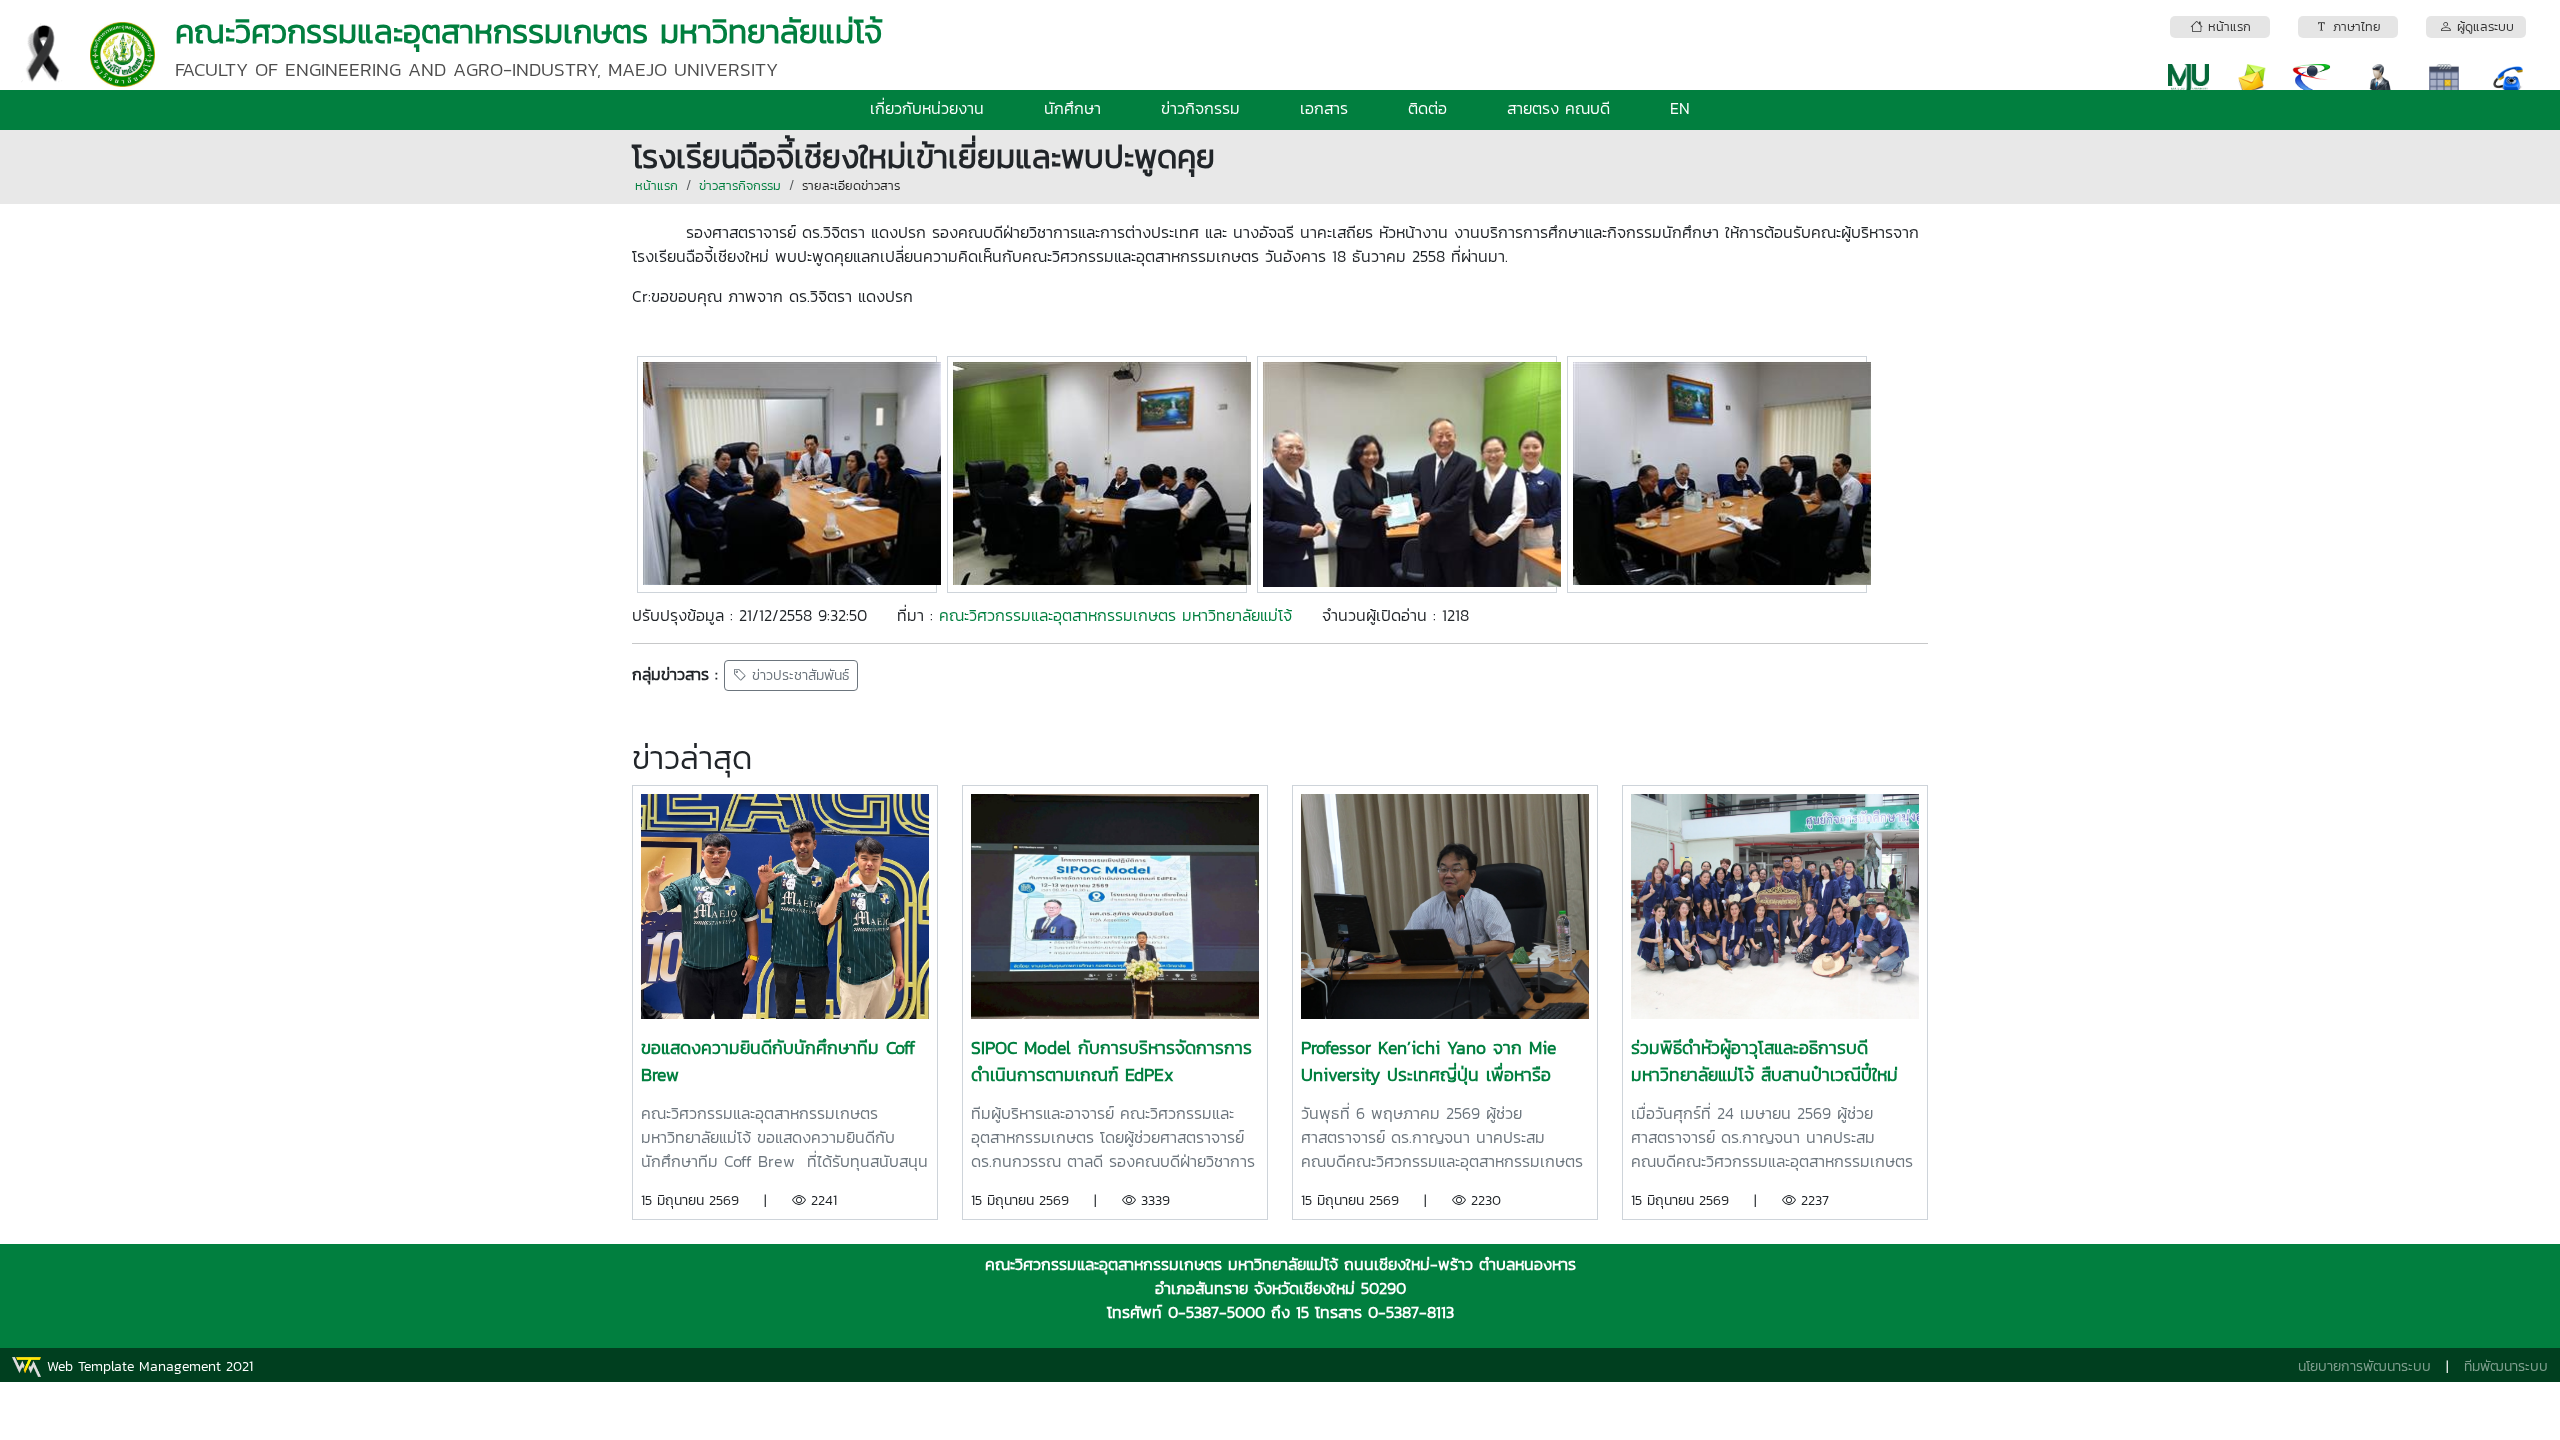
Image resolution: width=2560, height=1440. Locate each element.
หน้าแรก (656, 185)
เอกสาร (1324, 108)
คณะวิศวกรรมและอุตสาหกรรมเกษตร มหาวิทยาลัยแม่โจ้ (1115, 615)
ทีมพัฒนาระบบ (2506, 1366)
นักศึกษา (1072, 108)
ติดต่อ (1427, 108)
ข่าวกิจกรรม (1200, 108)
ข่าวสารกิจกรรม (740, 185)
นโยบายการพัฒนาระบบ (2364, 1366)
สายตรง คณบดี (1558, 108)
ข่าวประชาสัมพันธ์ (798, 675)
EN (1680, 108)
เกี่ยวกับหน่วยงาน (927, 108)
